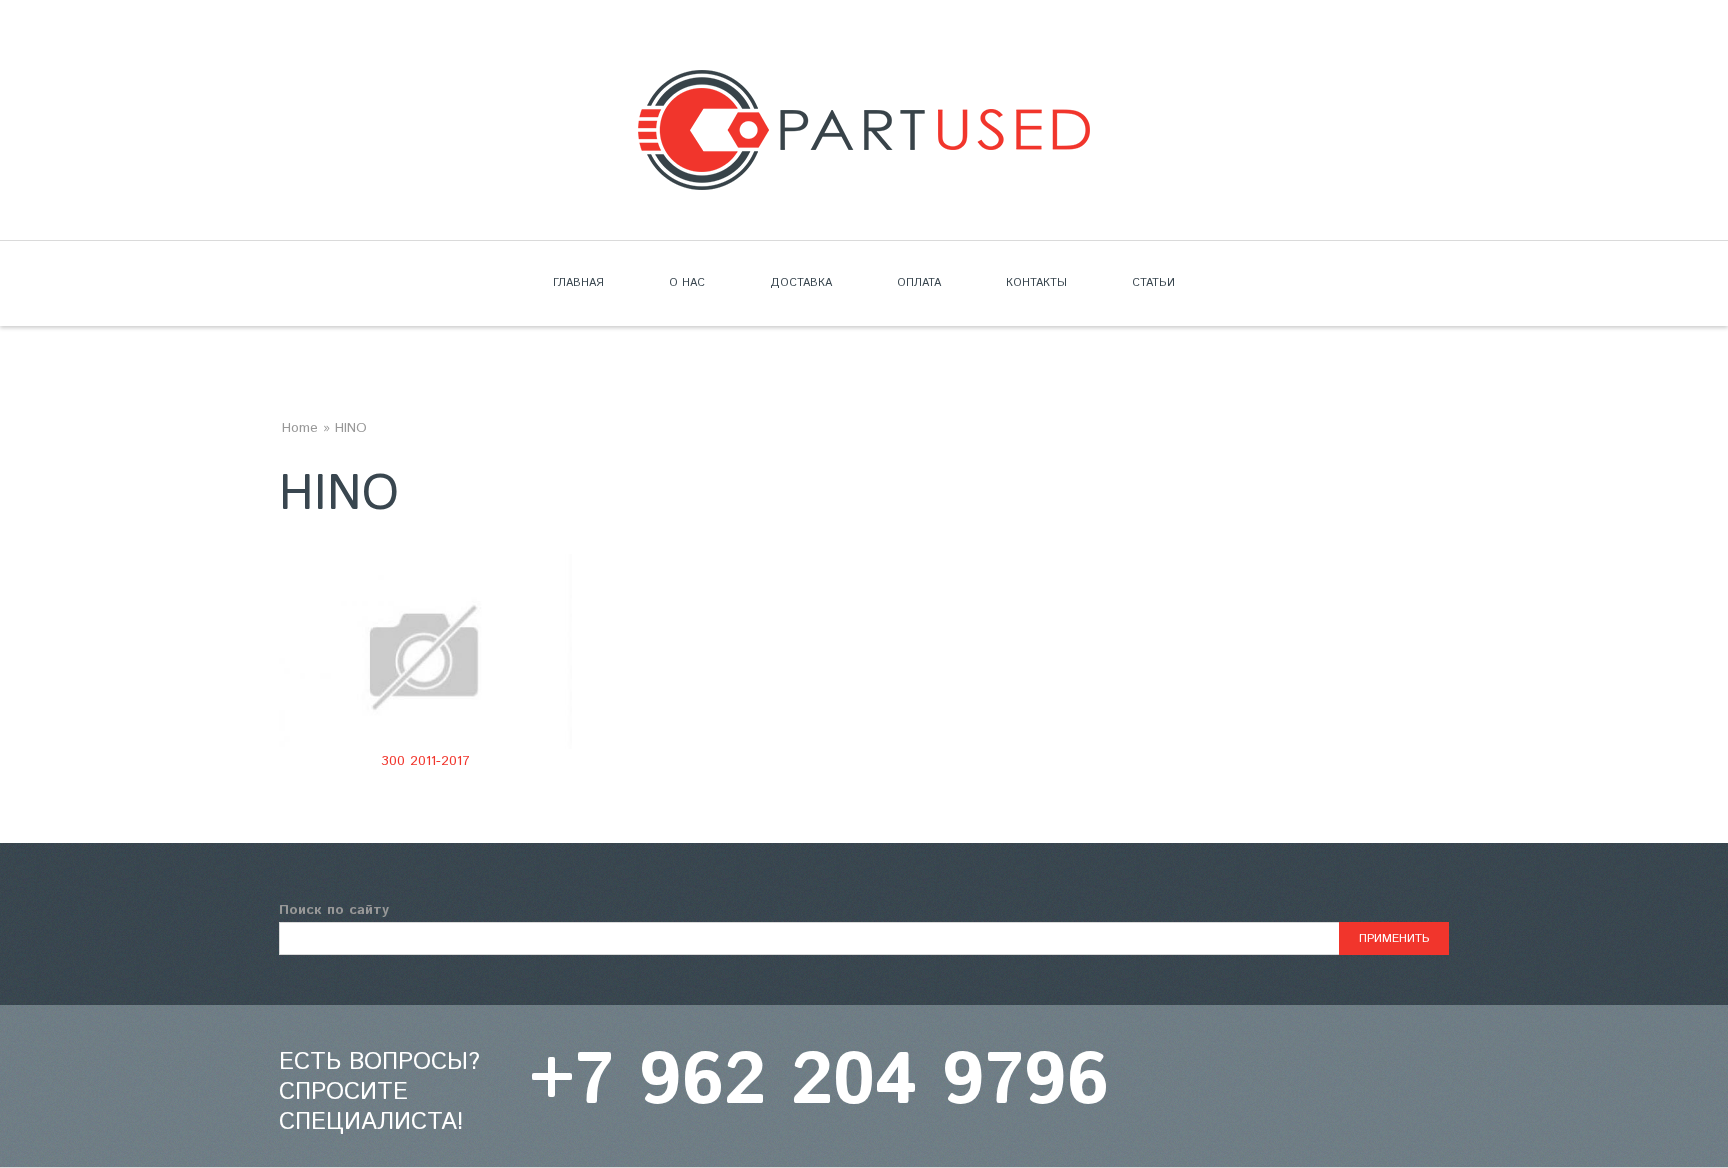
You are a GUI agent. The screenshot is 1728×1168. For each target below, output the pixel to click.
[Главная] (864, 82)
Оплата (919, 283)
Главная (578, 283)
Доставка (801, 283)
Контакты (1036, 283)
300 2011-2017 (425, 761)
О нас (687, 283)
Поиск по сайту (334, 910)
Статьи (1153, 283)
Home (300, 428)
